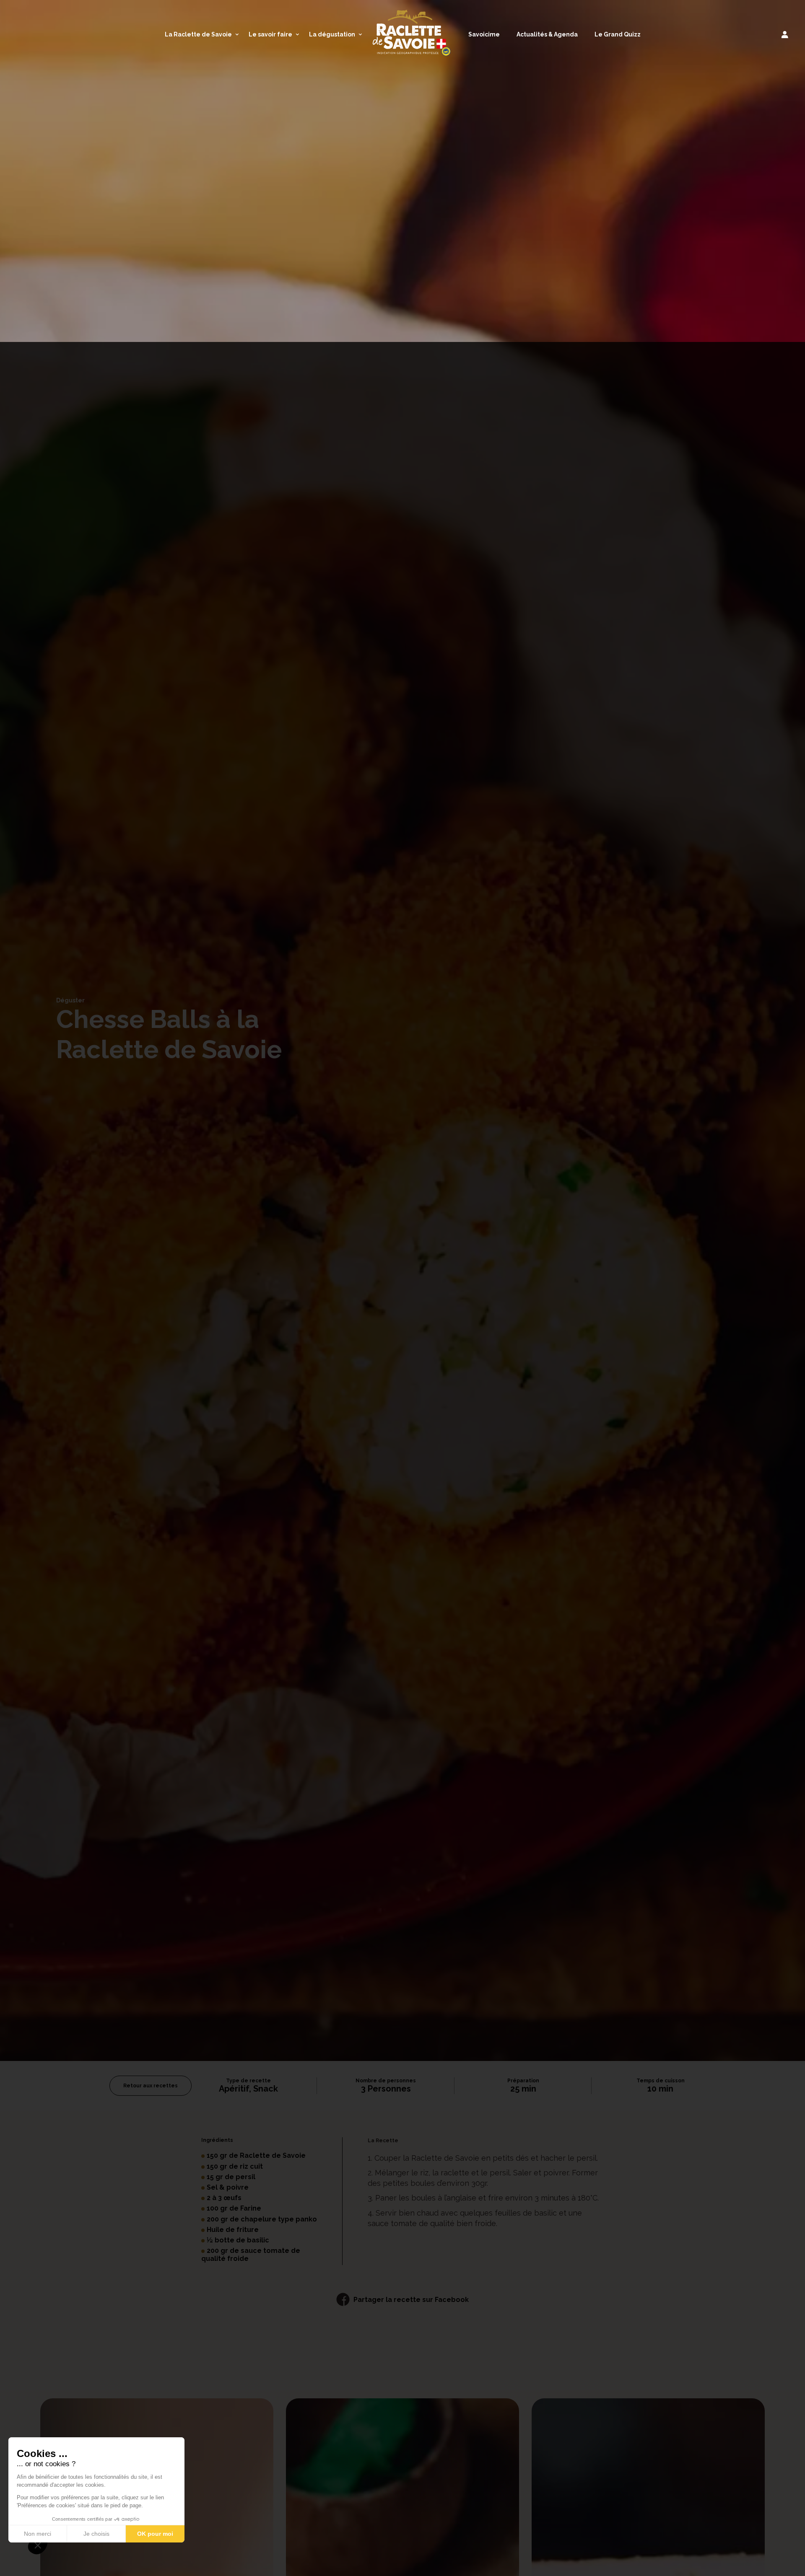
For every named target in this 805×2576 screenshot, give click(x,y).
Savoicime (484, 34)
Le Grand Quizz (618, 34)
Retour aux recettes (151, 2086)
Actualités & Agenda (547, 34)
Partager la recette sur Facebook (411, 2300)
